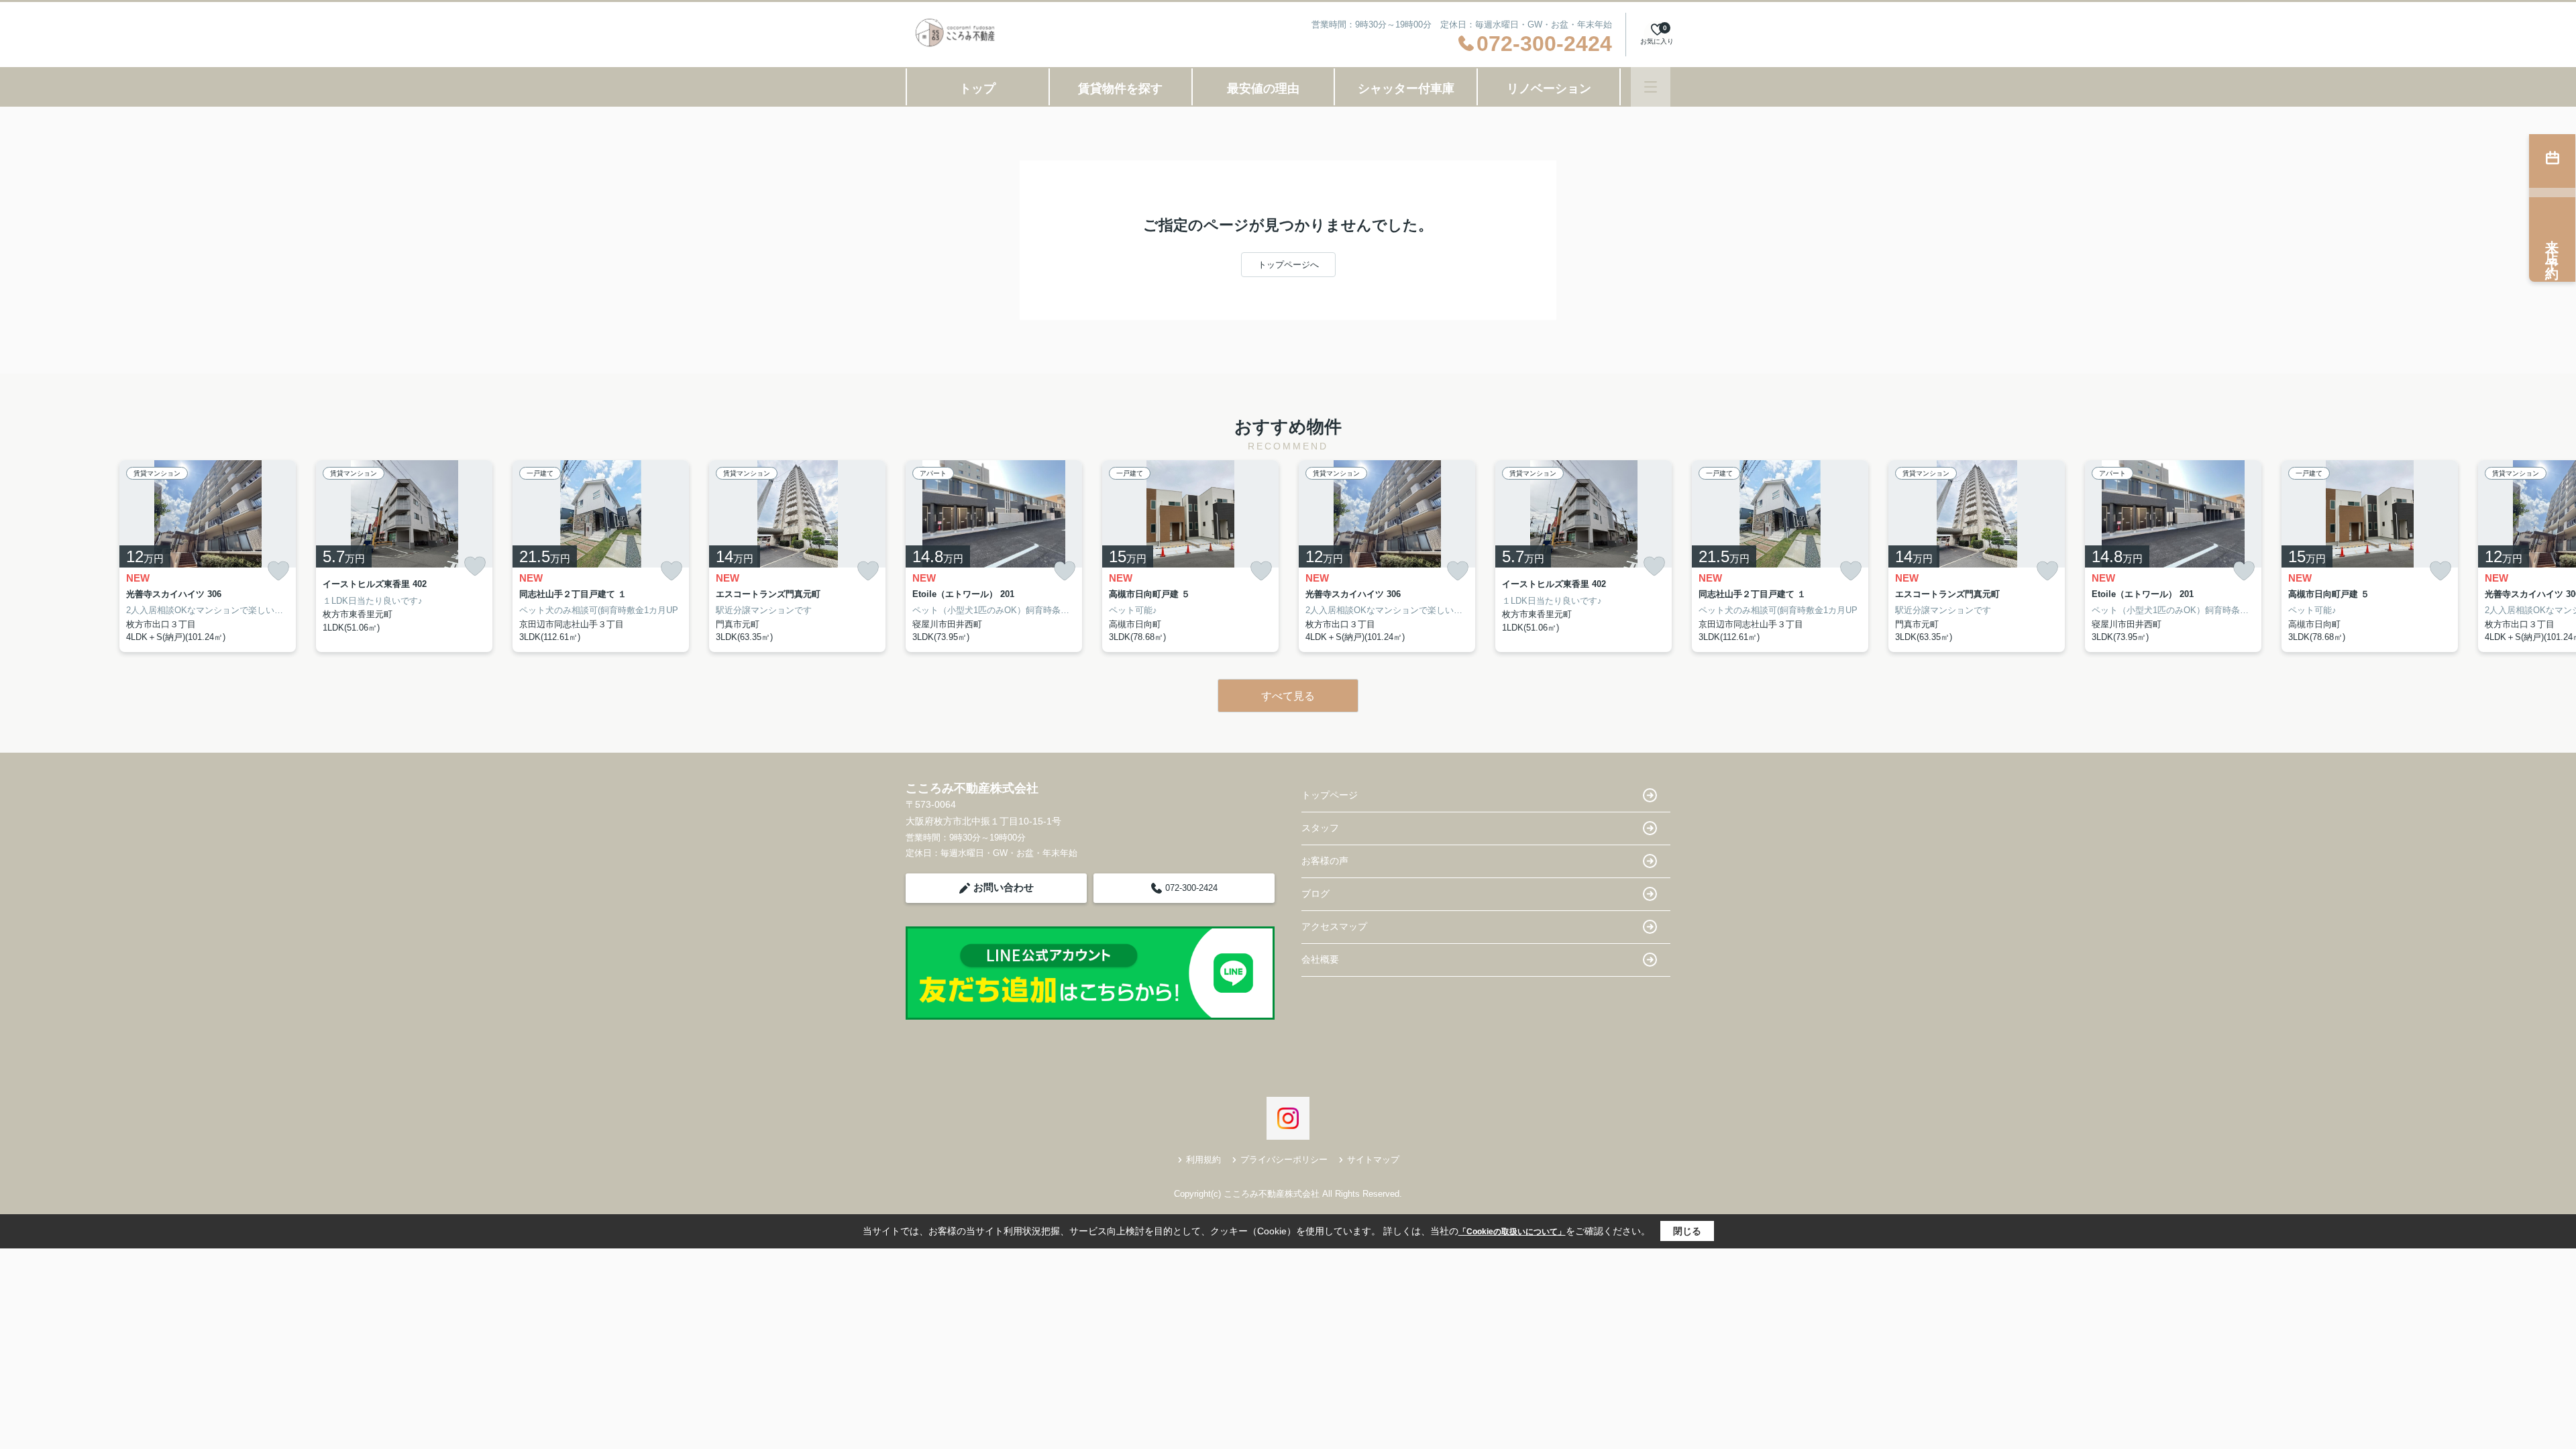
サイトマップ (1373, 1160)
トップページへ (1288, 265)
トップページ (1330, 795)
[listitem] (994, 556)
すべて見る (1288, 696)
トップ (977, 89)
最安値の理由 (1263, 89)
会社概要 (1320, 959)
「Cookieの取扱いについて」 (1512, 1232)
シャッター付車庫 (1406, 89)
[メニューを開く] (1651, 87)
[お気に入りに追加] (278, 571)
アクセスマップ (1334, 926)
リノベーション (1549, 89)
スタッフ (1320, 828)
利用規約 (1203, 1160)
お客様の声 (1325, 861)
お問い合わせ (1004, 887)
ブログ (1316, 894)
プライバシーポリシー (1284, 1160)
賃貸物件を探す (1120, 89)
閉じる (1687, 1231)
